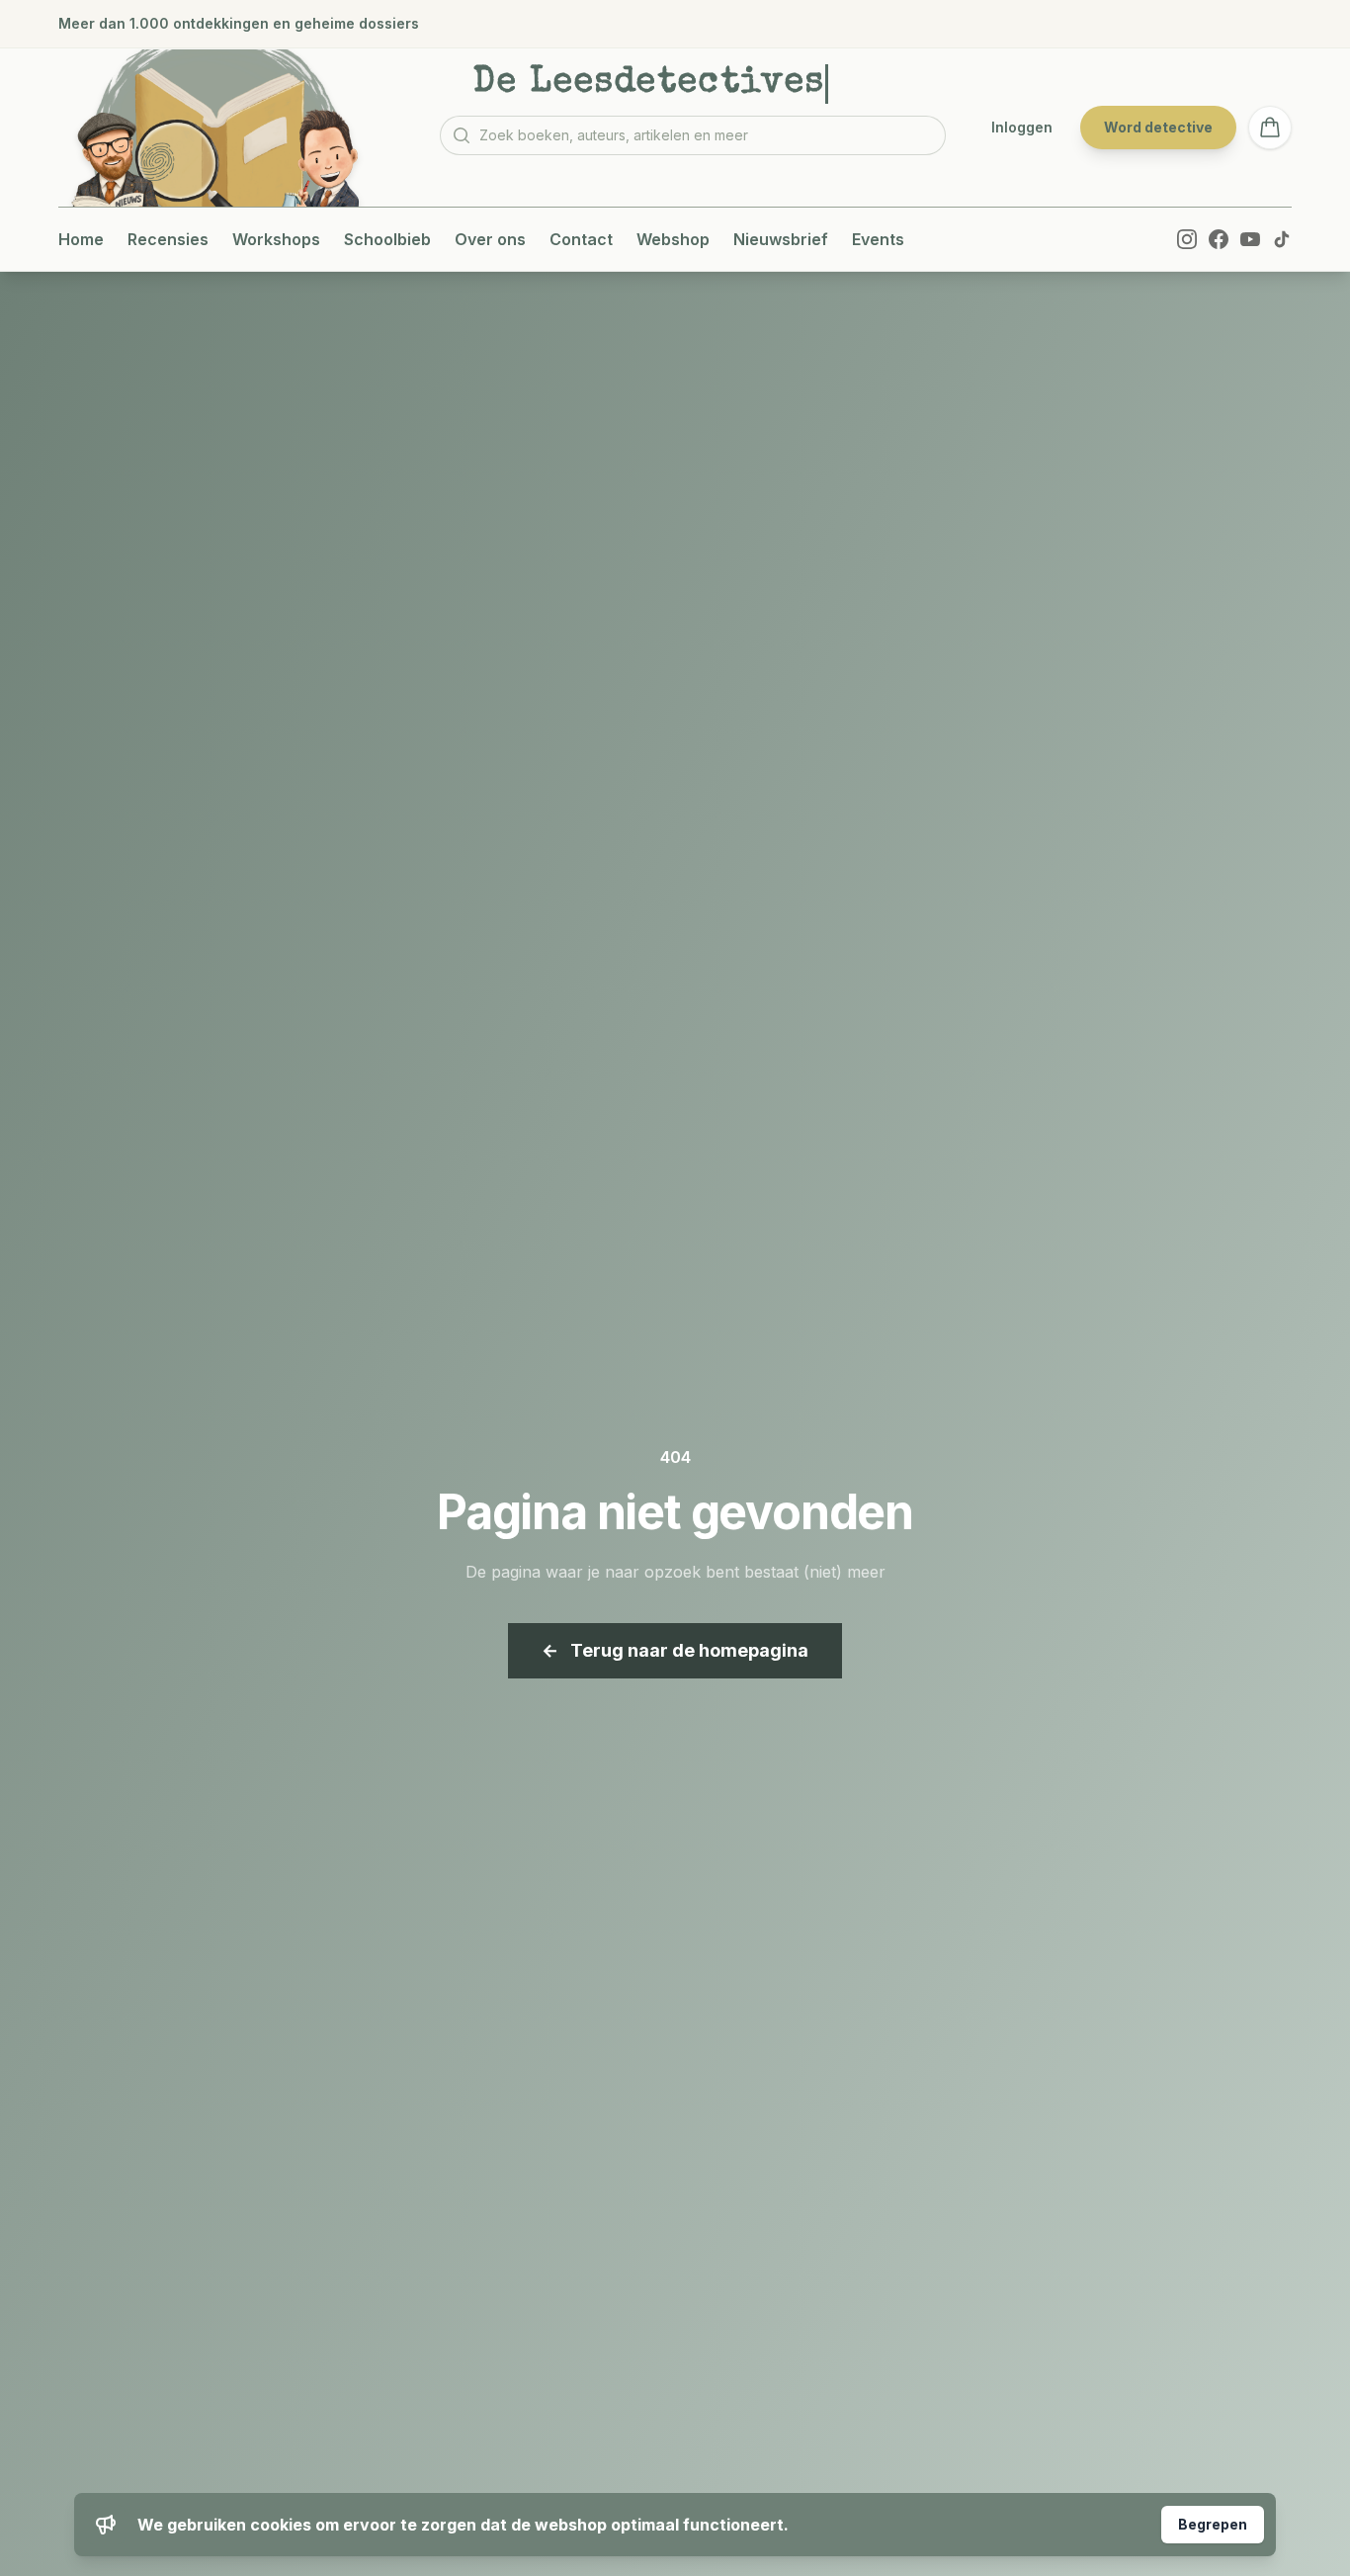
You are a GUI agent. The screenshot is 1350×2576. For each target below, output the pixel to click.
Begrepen (1213, 2524)
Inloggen (1022, 127)
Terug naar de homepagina (675, 1650)
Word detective (1158, 127)
